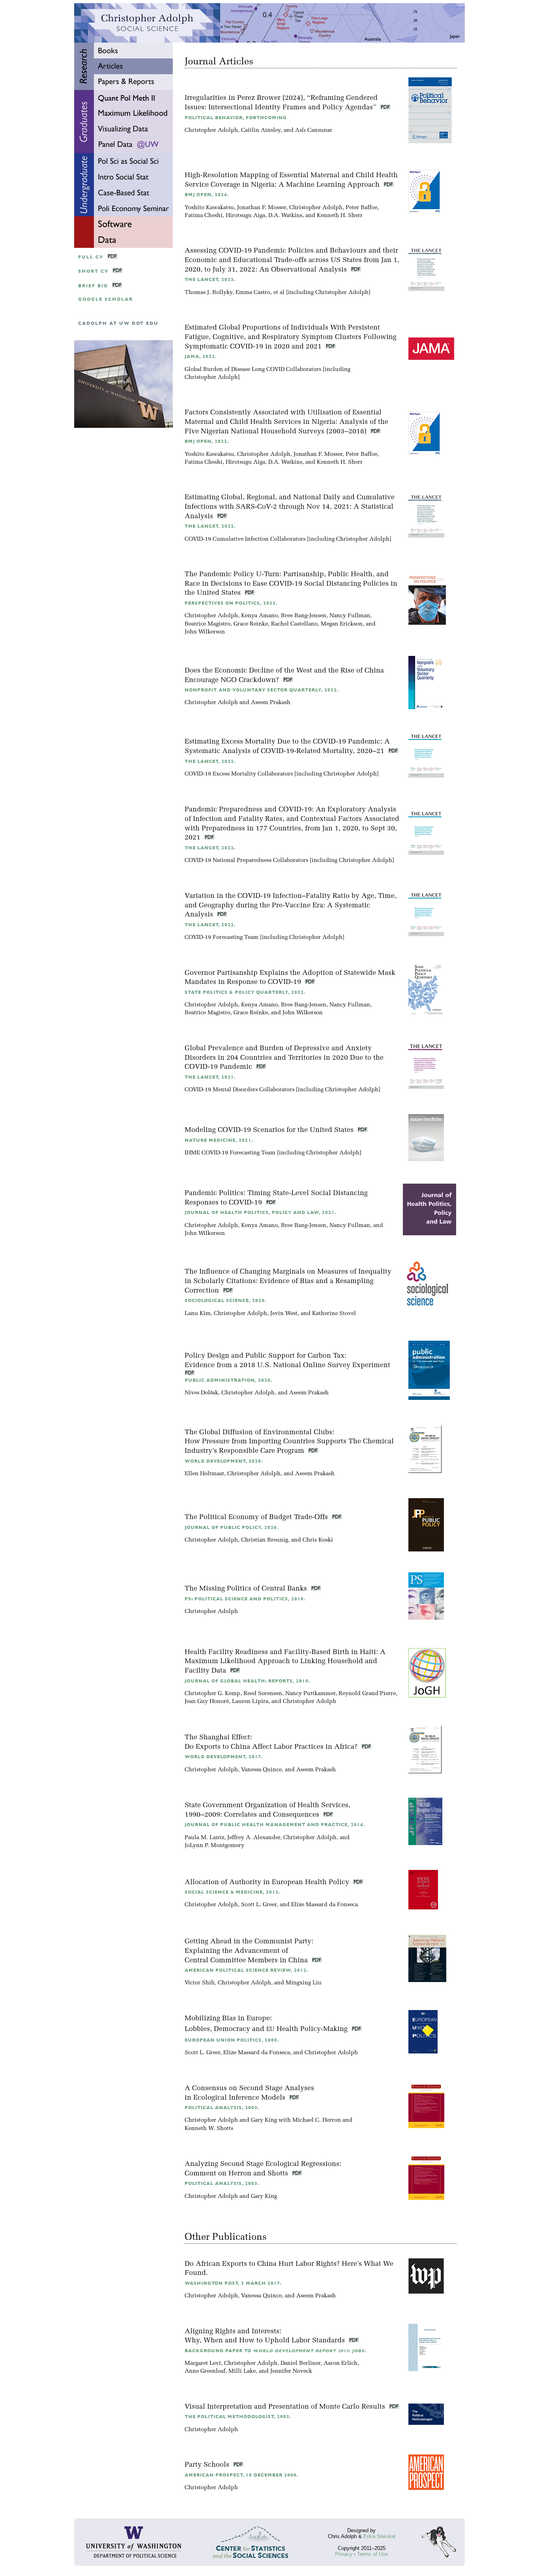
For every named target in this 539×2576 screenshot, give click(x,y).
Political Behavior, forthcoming (236, 118)
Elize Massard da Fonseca (325, 1905)
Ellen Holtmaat (204, 1474)
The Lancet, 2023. (210, 280)
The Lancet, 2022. (210, 526)
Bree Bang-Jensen (304, 616)
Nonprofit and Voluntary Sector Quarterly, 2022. (262, 690)
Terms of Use (372, 2554)
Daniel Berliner (300, 2363)
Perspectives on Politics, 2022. (231, 603)
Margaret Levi (203, 2363)
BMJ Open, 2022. (207, 441)
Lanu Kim (198, 1314)
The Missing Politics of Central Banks (247, 1589)
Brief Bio (93, 286)
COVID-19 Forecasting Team (222, 938)
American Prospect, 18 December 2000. (241, 2475)
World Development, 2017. (224, 1757)
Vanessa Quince (261, 1770)
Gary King (264, 2120)
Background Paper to (275, 2351)
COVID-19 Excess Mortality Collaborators (239, 774)
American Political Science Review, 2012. (246, 1970)
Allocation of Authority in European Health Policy (268, 1882)
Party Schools (208, 2465)
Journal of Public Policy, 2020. (232, 1528)
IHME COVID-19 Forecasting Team (230, 1153)
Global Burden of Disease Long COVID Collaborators (253, 370)
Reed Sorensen (263, 1694)
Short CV (93, 271)
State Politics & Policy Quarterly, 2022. (245, 992)
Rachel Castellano (294, 624)
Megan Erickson (342, 624)
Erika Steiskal (379, 2536)
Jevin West (284, 1314)
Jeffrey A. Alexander (254, 1838)
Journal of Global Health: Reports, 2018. (247, 1681)
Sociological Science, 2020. (226, 1301)
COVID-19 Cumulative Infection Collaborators (245, 539)
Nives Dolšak (201, 1393)
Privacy (344, 2554)
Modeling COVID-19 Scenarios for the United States (270, 1130)
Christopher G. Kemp (212, 1694)
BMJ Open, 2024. (207, 195)
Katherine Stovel (334, 1314)
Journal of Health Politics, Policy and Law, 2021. (260, 1213)
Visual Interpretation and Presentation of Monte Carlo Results (286, 2407)
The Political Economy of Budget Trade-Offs (257, 1517)
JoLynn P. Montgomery (214, 1846)
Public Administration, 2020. (228, 1380)
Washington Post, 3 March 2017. (233, 2283)
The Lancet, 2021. (210, 1077)
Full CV (91, 257)
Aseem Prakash (271, 703)
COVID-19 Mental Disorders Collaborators (240, 1090)
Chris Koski (318, 1540)
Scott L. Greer (259, 1905)
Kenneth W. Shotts (209, 2129)
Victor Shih (200, 1983)
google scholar (106, 299)
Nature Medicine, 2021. (219, 1140)
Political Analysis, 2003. (222, 2108)
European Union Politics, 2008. (232, 2040)
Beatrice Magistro (208, 624)
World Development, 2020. (224, 1461)
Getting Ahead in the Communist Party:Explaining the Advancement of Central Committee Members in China (249, 1951)
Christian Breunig (265, 1540)
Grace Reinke (251, 624)
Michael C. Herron (317, 2120)
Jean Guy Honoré (207, 1702)
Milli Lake (242, 2371)
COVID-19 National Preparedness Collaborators (246, 861)
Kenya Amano (259, 616)
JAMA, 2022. (201, 357)
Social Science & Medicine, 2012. (232, 1892)
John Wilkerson (205, 632)
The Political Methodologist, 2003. (238, 2417)
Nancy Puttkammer (310, 1694)
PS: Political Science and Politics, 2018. (245, 1599)
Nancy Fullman (350, 616)
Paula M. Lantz (204, 1838)
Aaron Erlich (341, 2363)
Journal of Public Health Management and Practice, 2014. (275, 1825)
